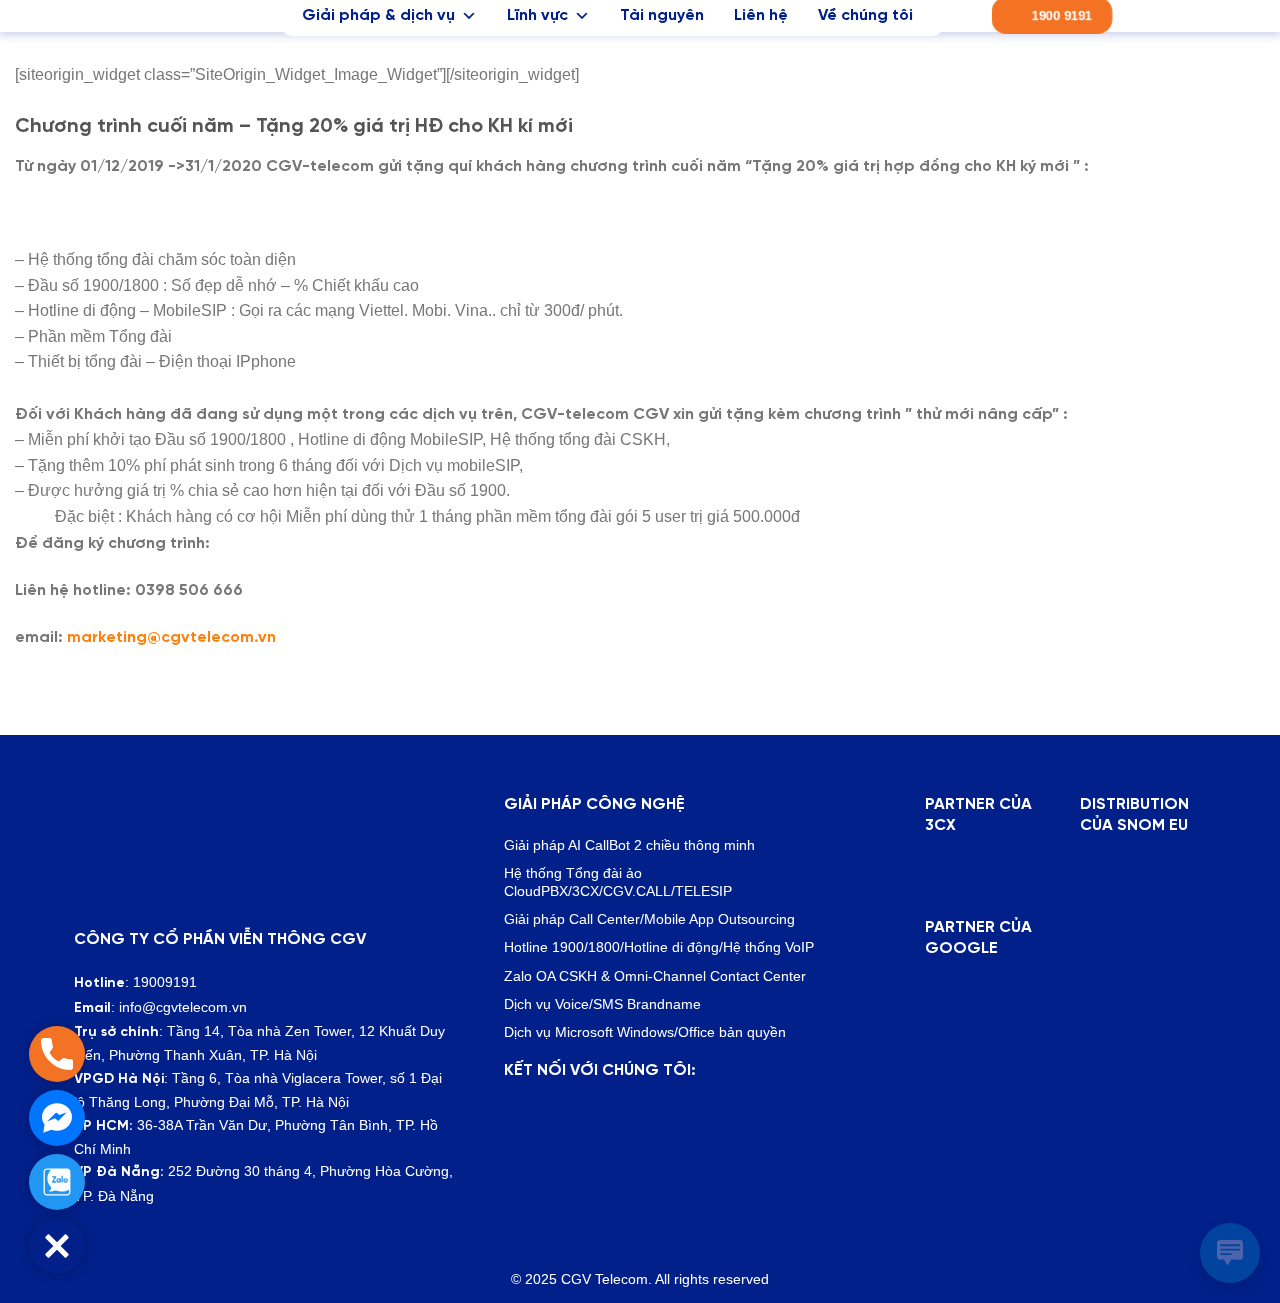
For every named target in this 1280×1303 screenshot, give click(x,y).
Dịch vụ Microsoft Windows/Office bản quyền (645, 1032)
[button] (57, 1246)
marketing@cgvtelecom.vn (171, 637)
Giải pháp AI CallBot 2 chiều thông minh (629, 845)
